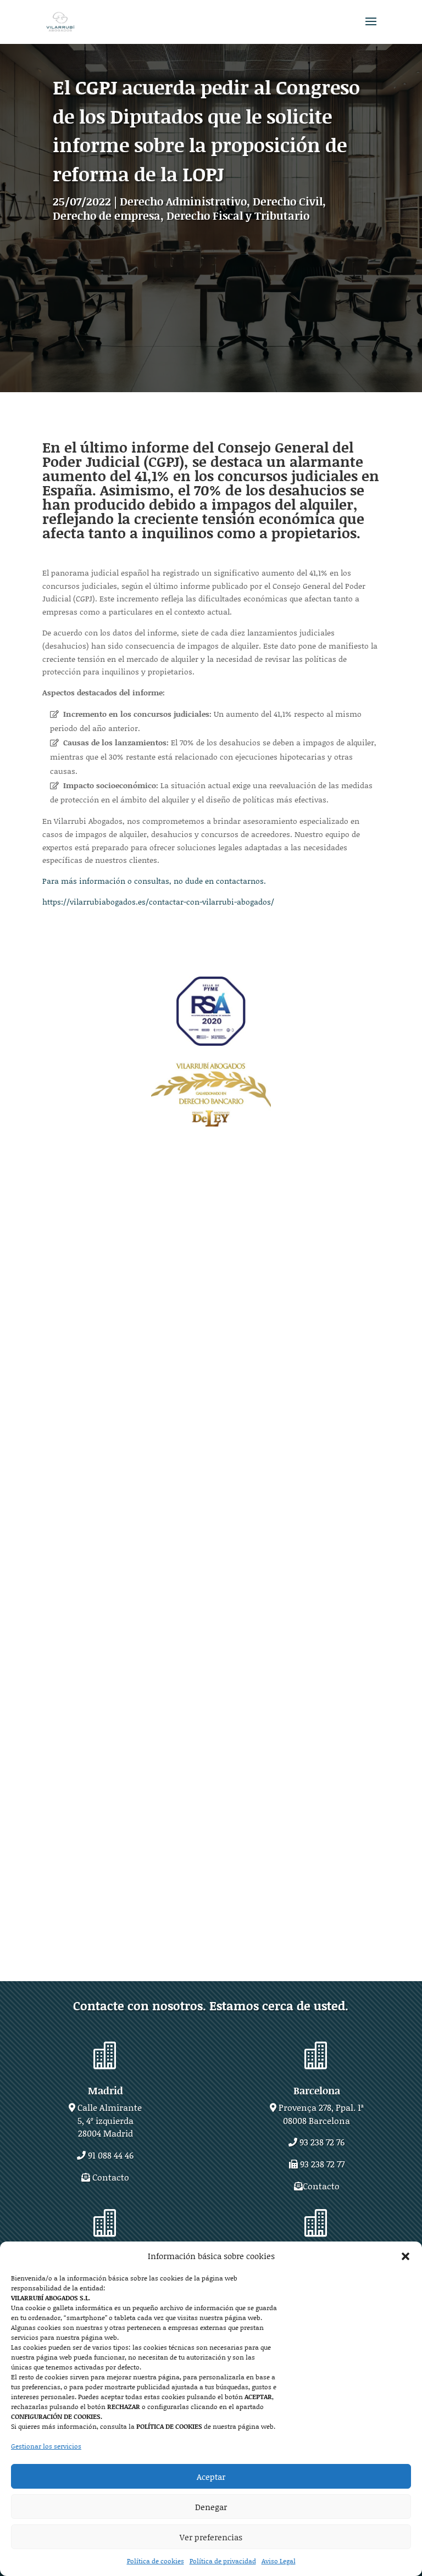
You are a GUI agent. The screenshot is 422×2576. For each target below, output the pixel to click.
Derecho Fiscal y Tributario (238, 215)
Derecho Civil (288, 201)
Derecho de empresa (107, 215)
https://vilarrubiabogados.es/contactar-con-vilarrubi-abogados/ (158, 902)
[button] (406, 2256)
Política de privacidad (223, 2561)
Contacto (111, 2177)
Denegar (211, 2507)
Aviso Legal (279, 2561)
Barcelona (317, 2090)
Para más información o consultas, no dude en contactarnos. (154, 881)
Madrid (105, 2090)
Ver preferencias (211, 2537)
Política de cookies (156, 2561)
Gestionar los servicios (46, 2446)
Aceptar (211, 2477)
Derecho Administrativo (183, 201)
